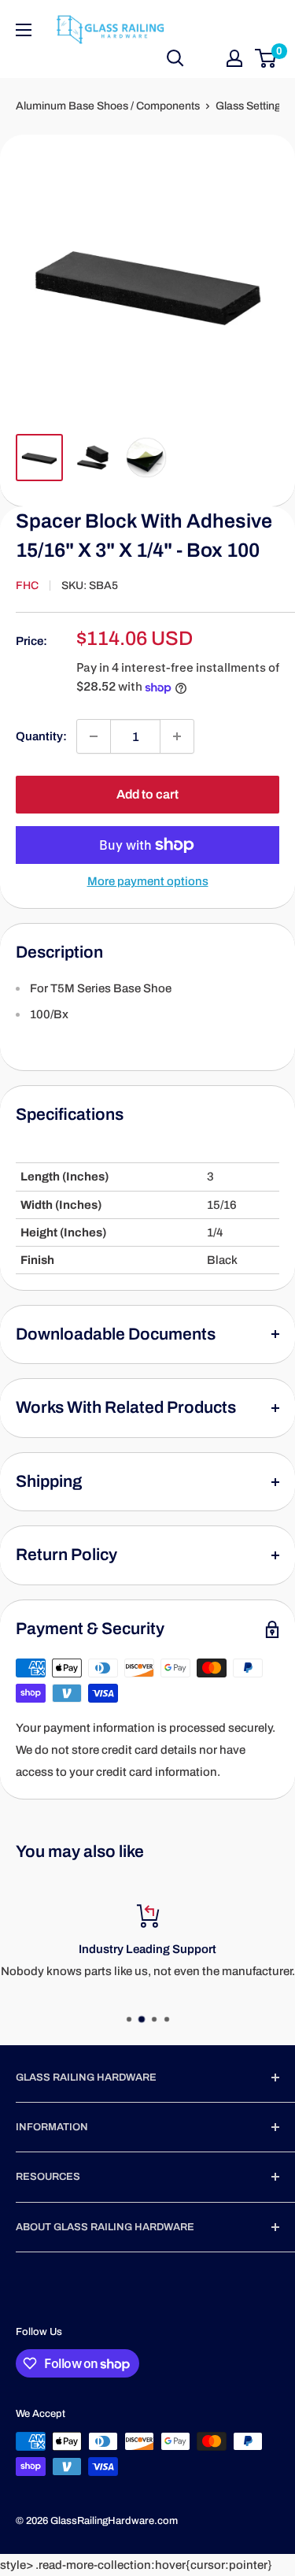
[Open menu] (24, 30)
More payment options (148, 881)
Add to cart (147, 794)
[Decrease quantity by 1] (94, 736)
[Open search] (175, 58)
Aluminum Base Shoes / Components (108, 106)
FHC (27, 586)
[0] (266, 58)
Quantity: (41, 736)
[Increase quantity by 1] (177, 736)
